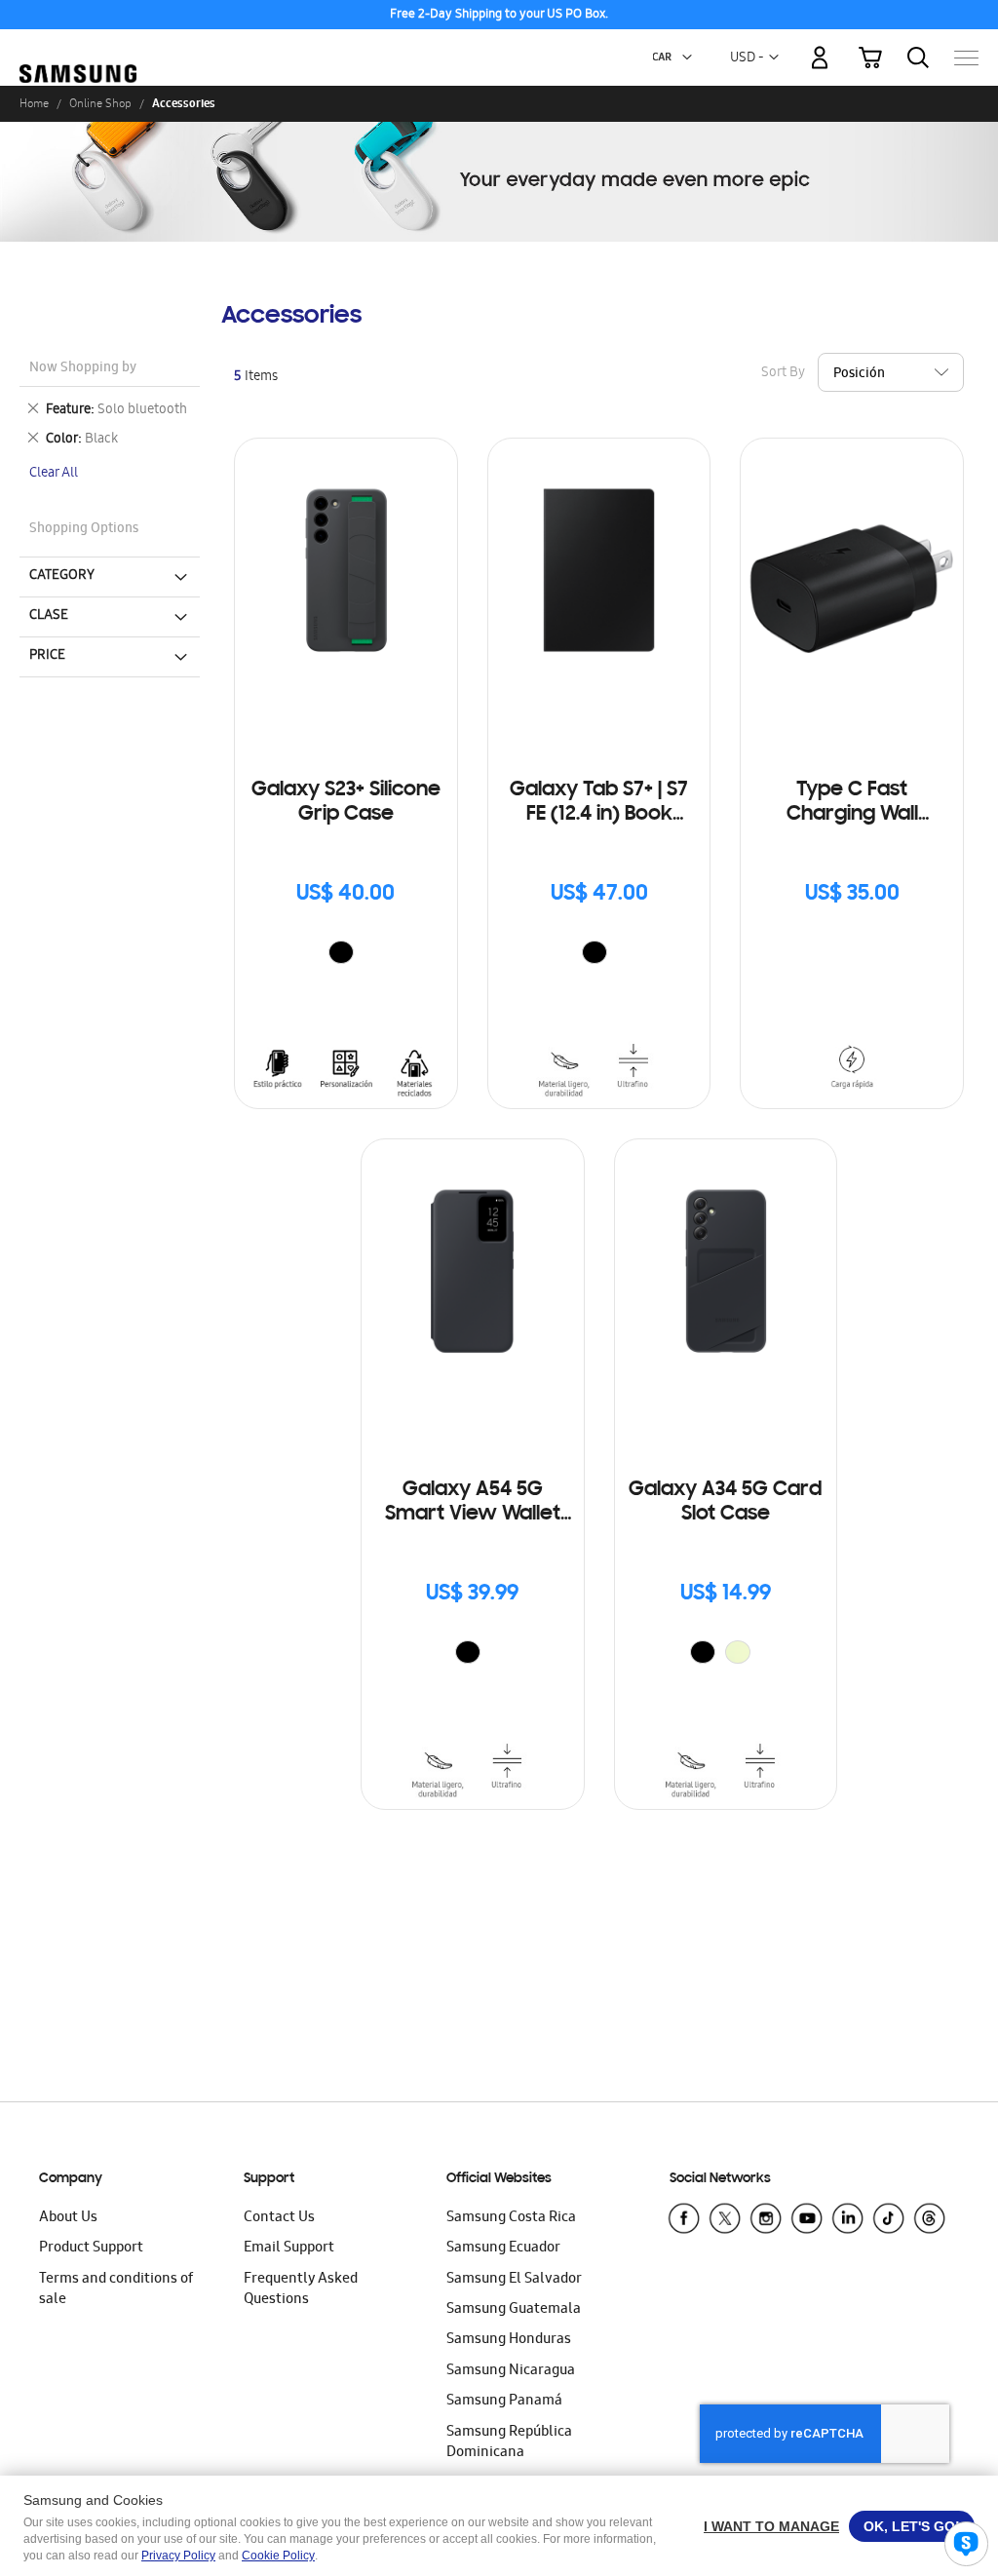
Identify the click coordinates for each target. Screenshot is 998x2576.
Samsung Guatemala (514, 2310)
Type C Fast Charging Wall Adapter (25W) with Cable (852, 804)
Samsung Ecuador (503, 2249)
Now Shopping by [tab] (83, 369)
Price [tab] (47, 656)
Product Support (91, 2249)
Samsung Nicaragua (511, 2371)
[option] (341, 952)
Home (34, 103)
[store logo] (78, 47)
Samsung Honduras (509, 2340)
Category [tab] (62, 576)
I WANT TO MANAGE (771, 2526)
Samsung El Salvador (514, 2280)
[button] (687, 58)
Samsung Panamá (504, 2402)
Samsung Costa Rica (511, 2218)
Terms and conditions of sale (116, 2290)
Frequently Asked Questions (301, 2290)
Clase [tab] (49, 616)
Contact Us (279, 2218)
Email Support (289, 2249)
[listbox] (346, 955)
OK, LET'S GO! (912, 2526)
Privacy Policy (178, 2556)
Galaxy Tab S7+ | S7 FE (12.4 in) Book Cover (599, 804)
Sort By (783, 374)
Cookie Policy (278, 2556)
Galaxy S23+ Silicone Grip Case (346, 803)
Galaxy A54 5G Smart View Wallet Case (473, 1503)
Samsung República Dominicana (509, 2443)
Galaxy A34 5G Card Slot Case (725, 1502)
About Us (68, 2218)
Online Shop (100, 103)
